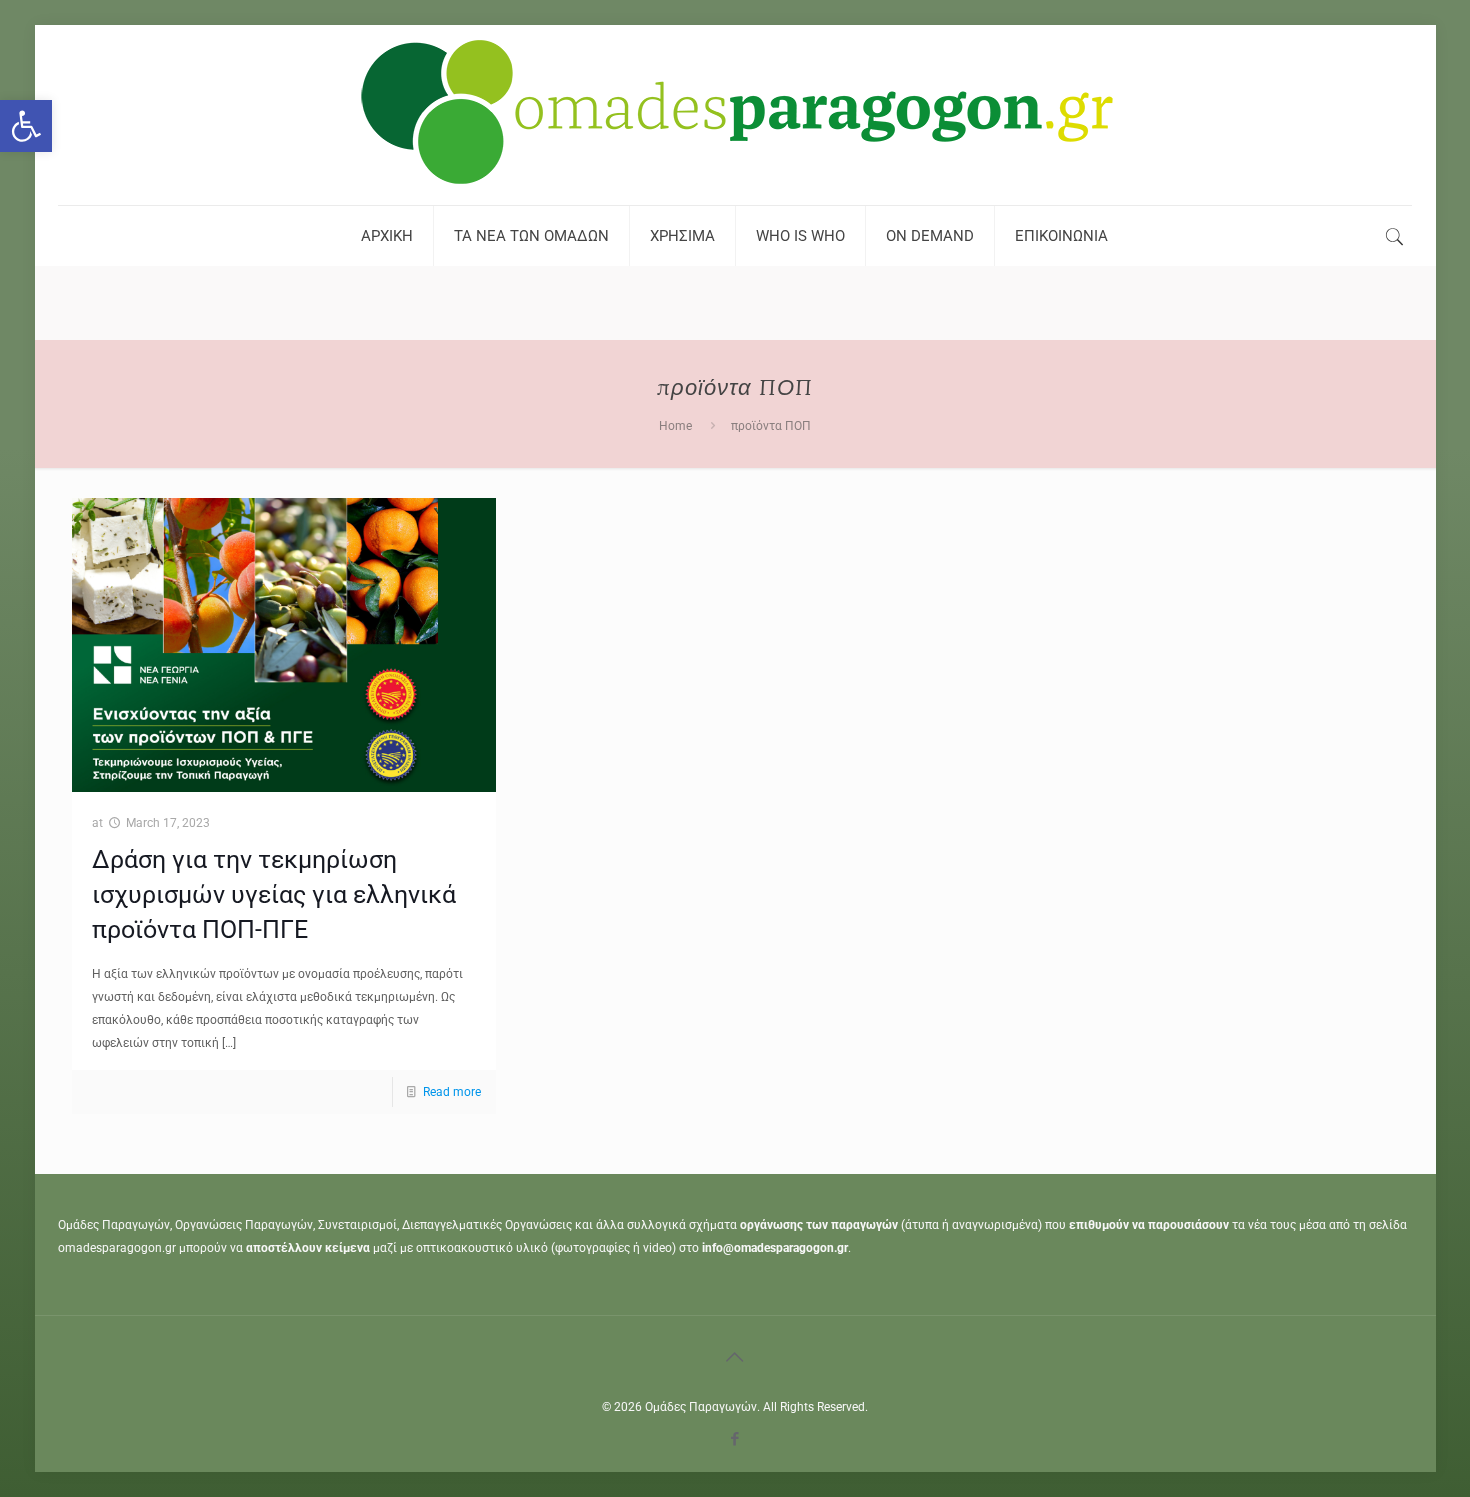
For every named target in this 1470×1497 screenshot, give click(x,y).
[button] (26, 126)
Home (675, 426)
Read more (452, 1092)
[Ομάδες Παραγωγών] (735, 115)
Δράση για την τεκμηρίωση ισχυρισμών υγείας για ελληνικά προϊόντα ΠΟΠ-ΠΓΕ (274, 894)
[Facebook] (734, 1439)
